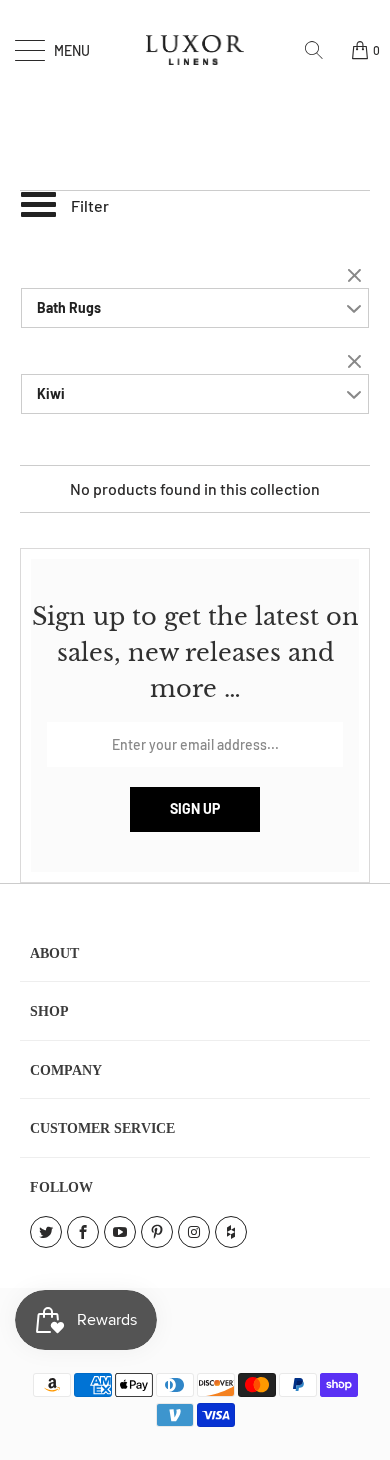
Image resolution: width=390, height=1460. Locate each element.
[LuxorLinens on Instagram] (194, 1232)
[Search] (321, 50)
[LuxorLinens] (195, 50)
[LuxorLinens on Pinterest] (157, 1232)
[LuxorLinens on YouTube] (120, 1232)
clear (357, 277)
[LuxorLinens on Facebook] (83, 1232)
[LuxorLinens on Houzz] (231, 1232)
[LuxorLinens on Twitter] (46, 1232)
